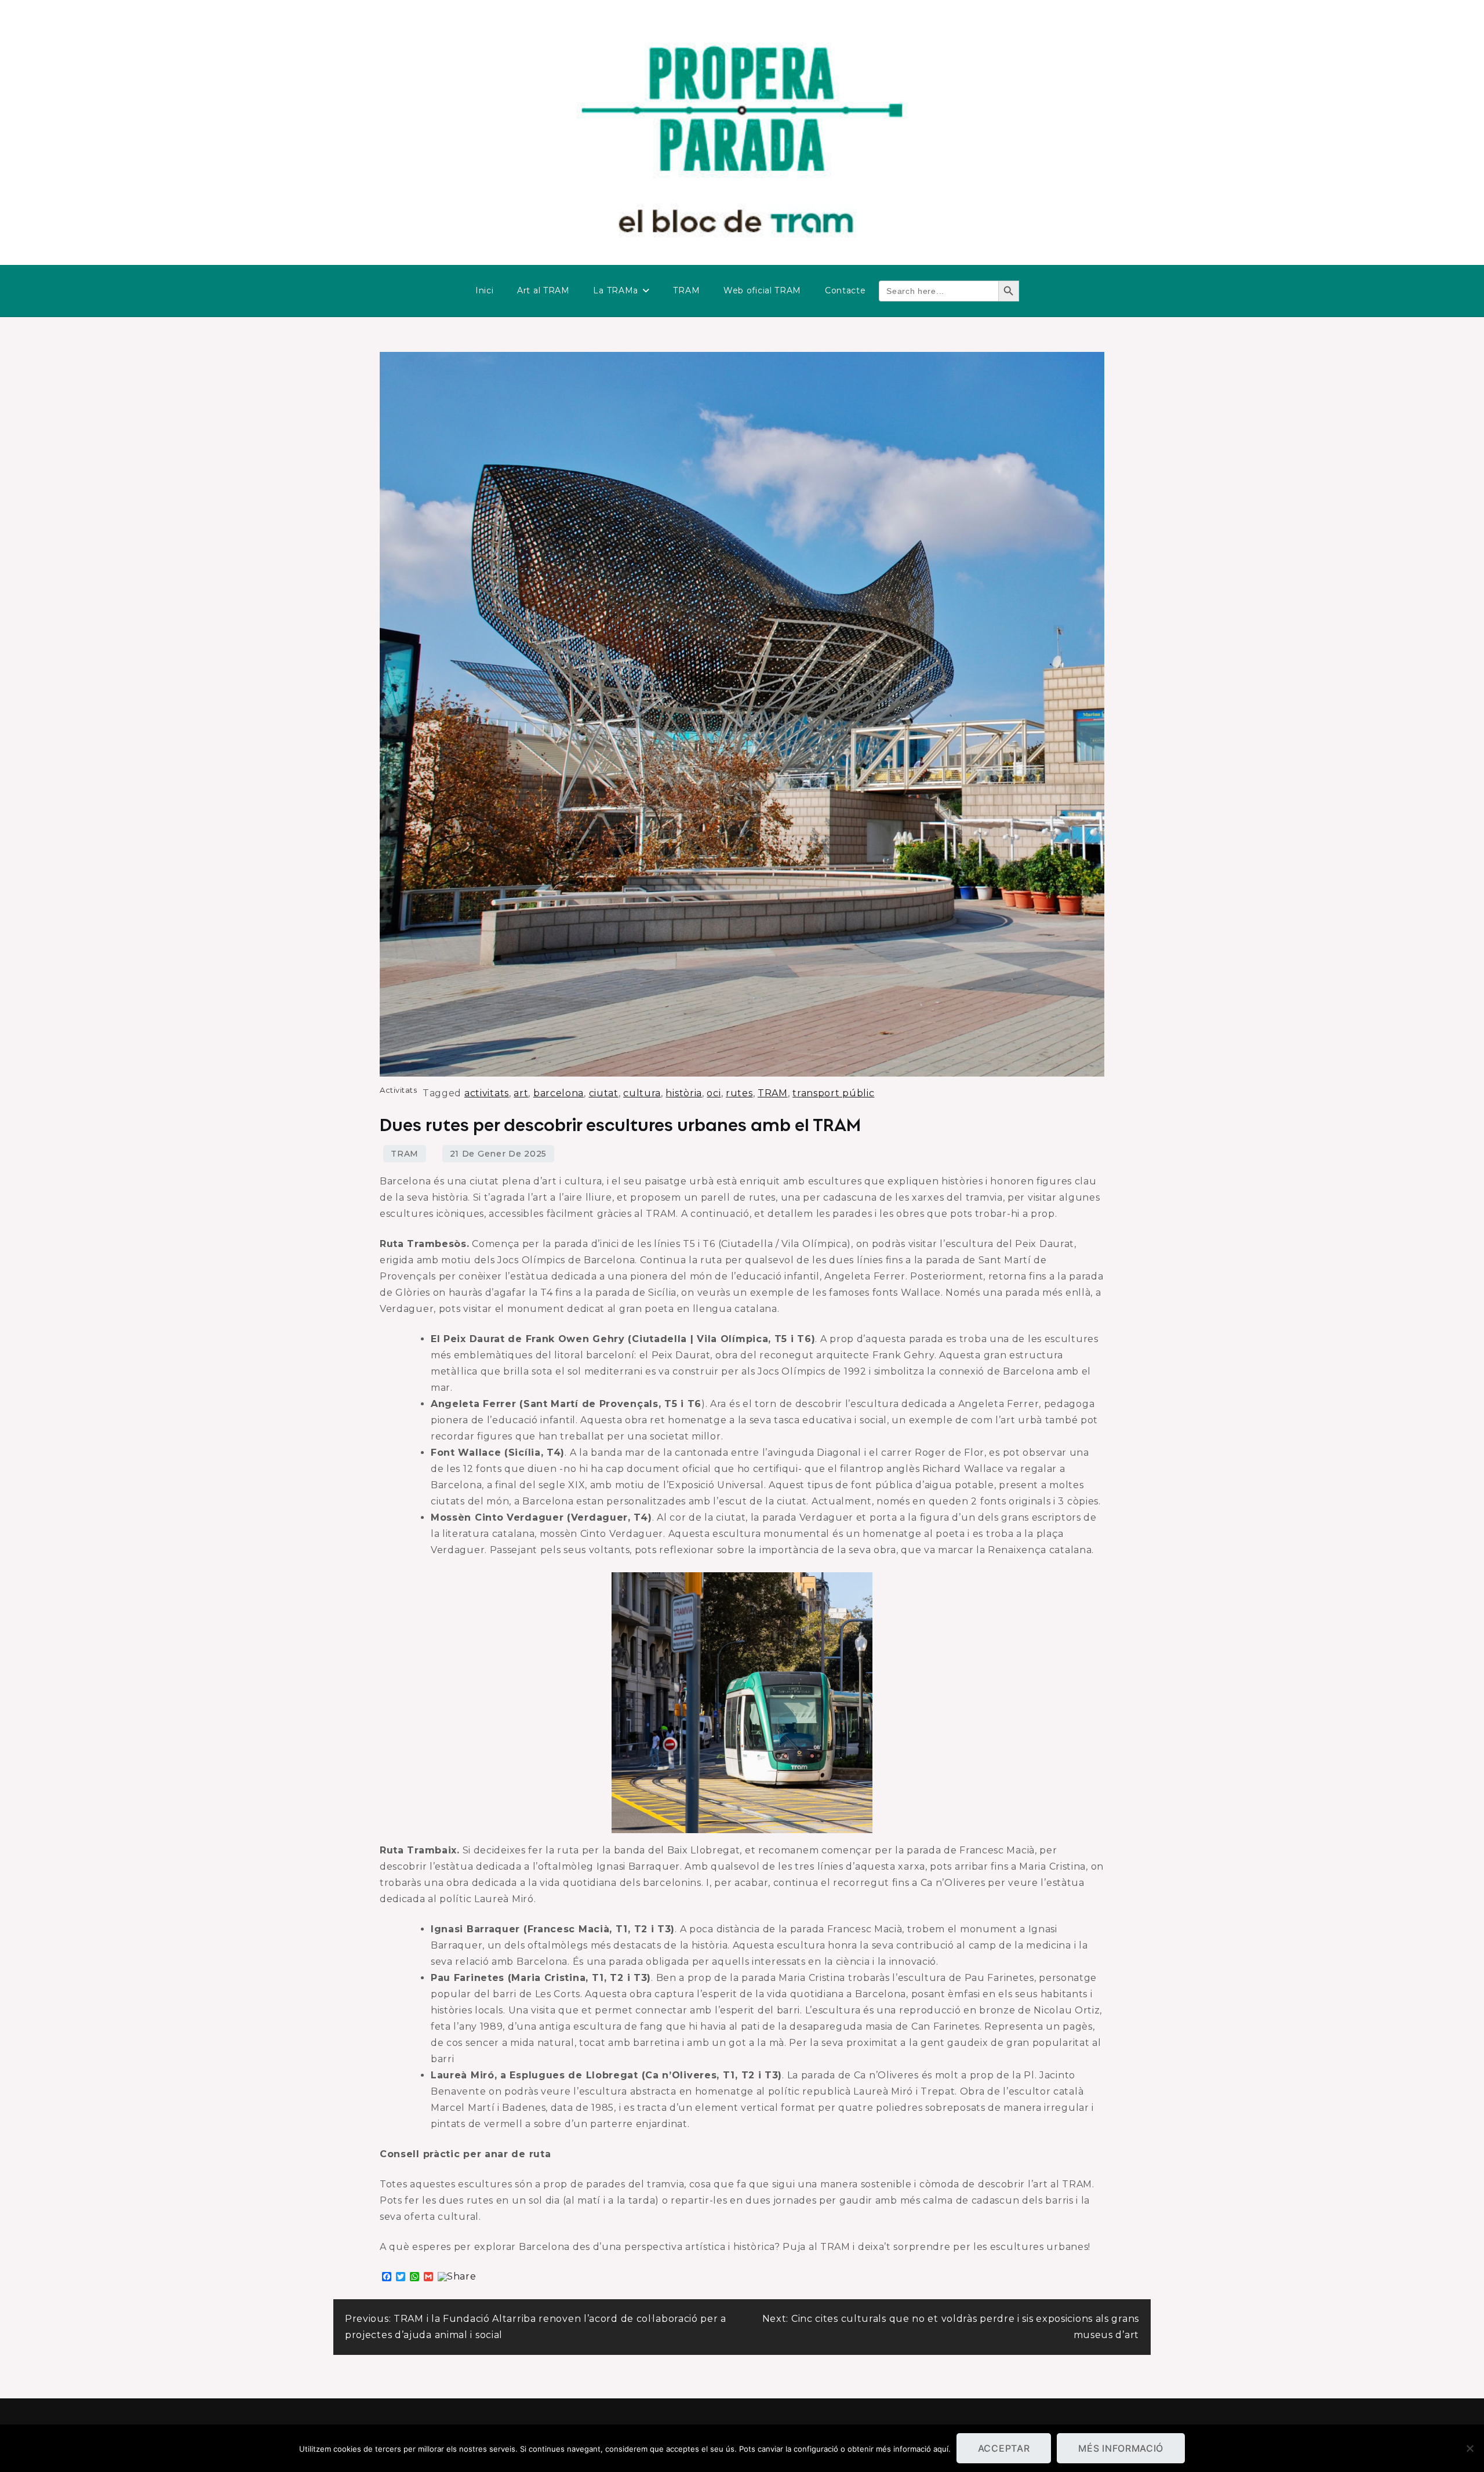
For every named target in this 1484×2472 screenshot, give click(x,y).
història (684, 1093)
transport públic (833, 1093)
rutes (739, 1093)
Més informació (1121, 2448)
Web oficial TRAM (762, 290)
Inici (485, 290)
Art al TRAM (543, 290)
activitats (487, 1093)
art (521, 1093)
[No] (1470, 2448)
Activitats (398, 1090)
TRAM (686, 290)
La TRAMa (616, 290)
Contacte (845, 290)
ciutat (604, 1093)
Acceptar (1004, 2448)
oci (714, 1093)
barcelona (559, 1093)
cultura (642, 1093)
